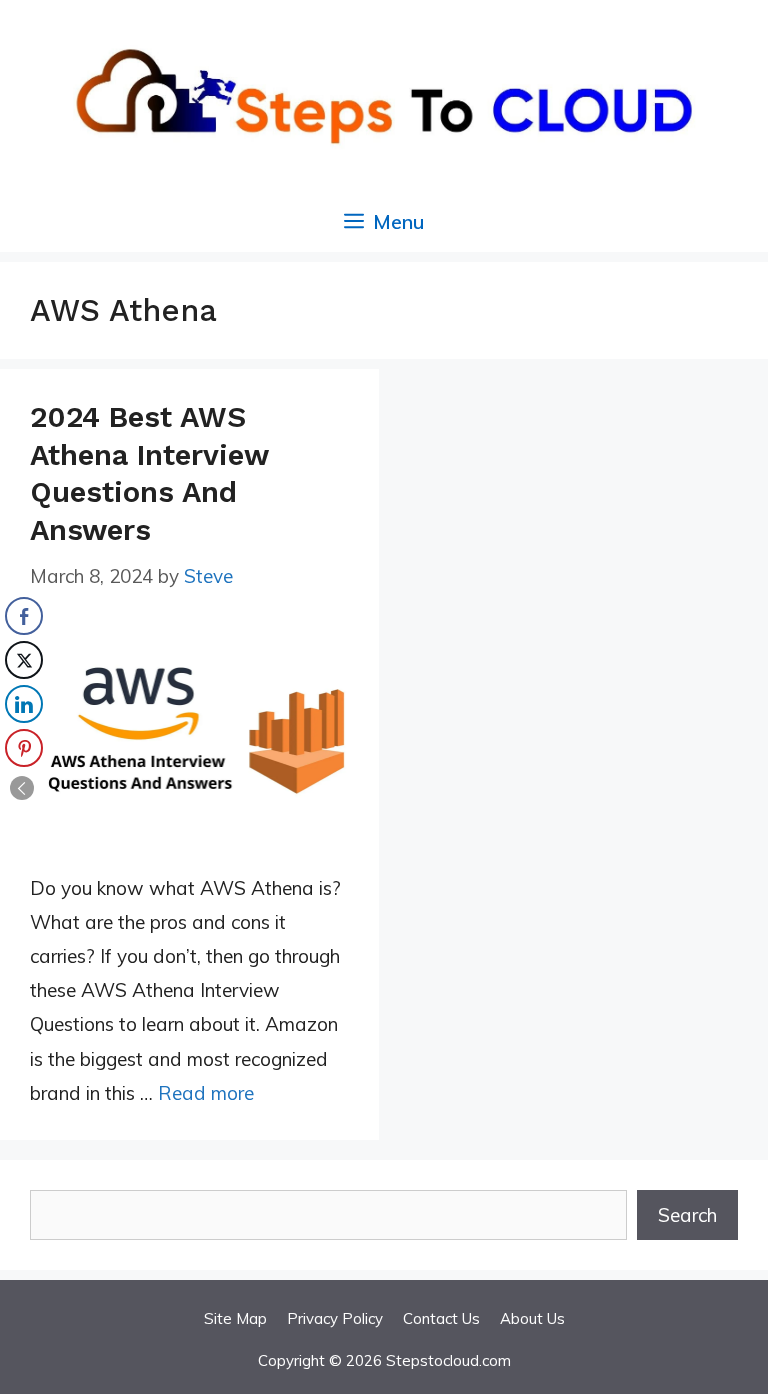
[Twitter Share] (24, 660)
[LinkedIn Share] (24, 704)
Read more (206, 1093)
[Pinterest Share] (24, 748)
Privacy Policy (335, 1318)
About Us (532, 1318)
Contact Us (441, 1318)
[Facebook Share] (24, 616)
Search (687, 1215)
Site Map (235, 1318)
